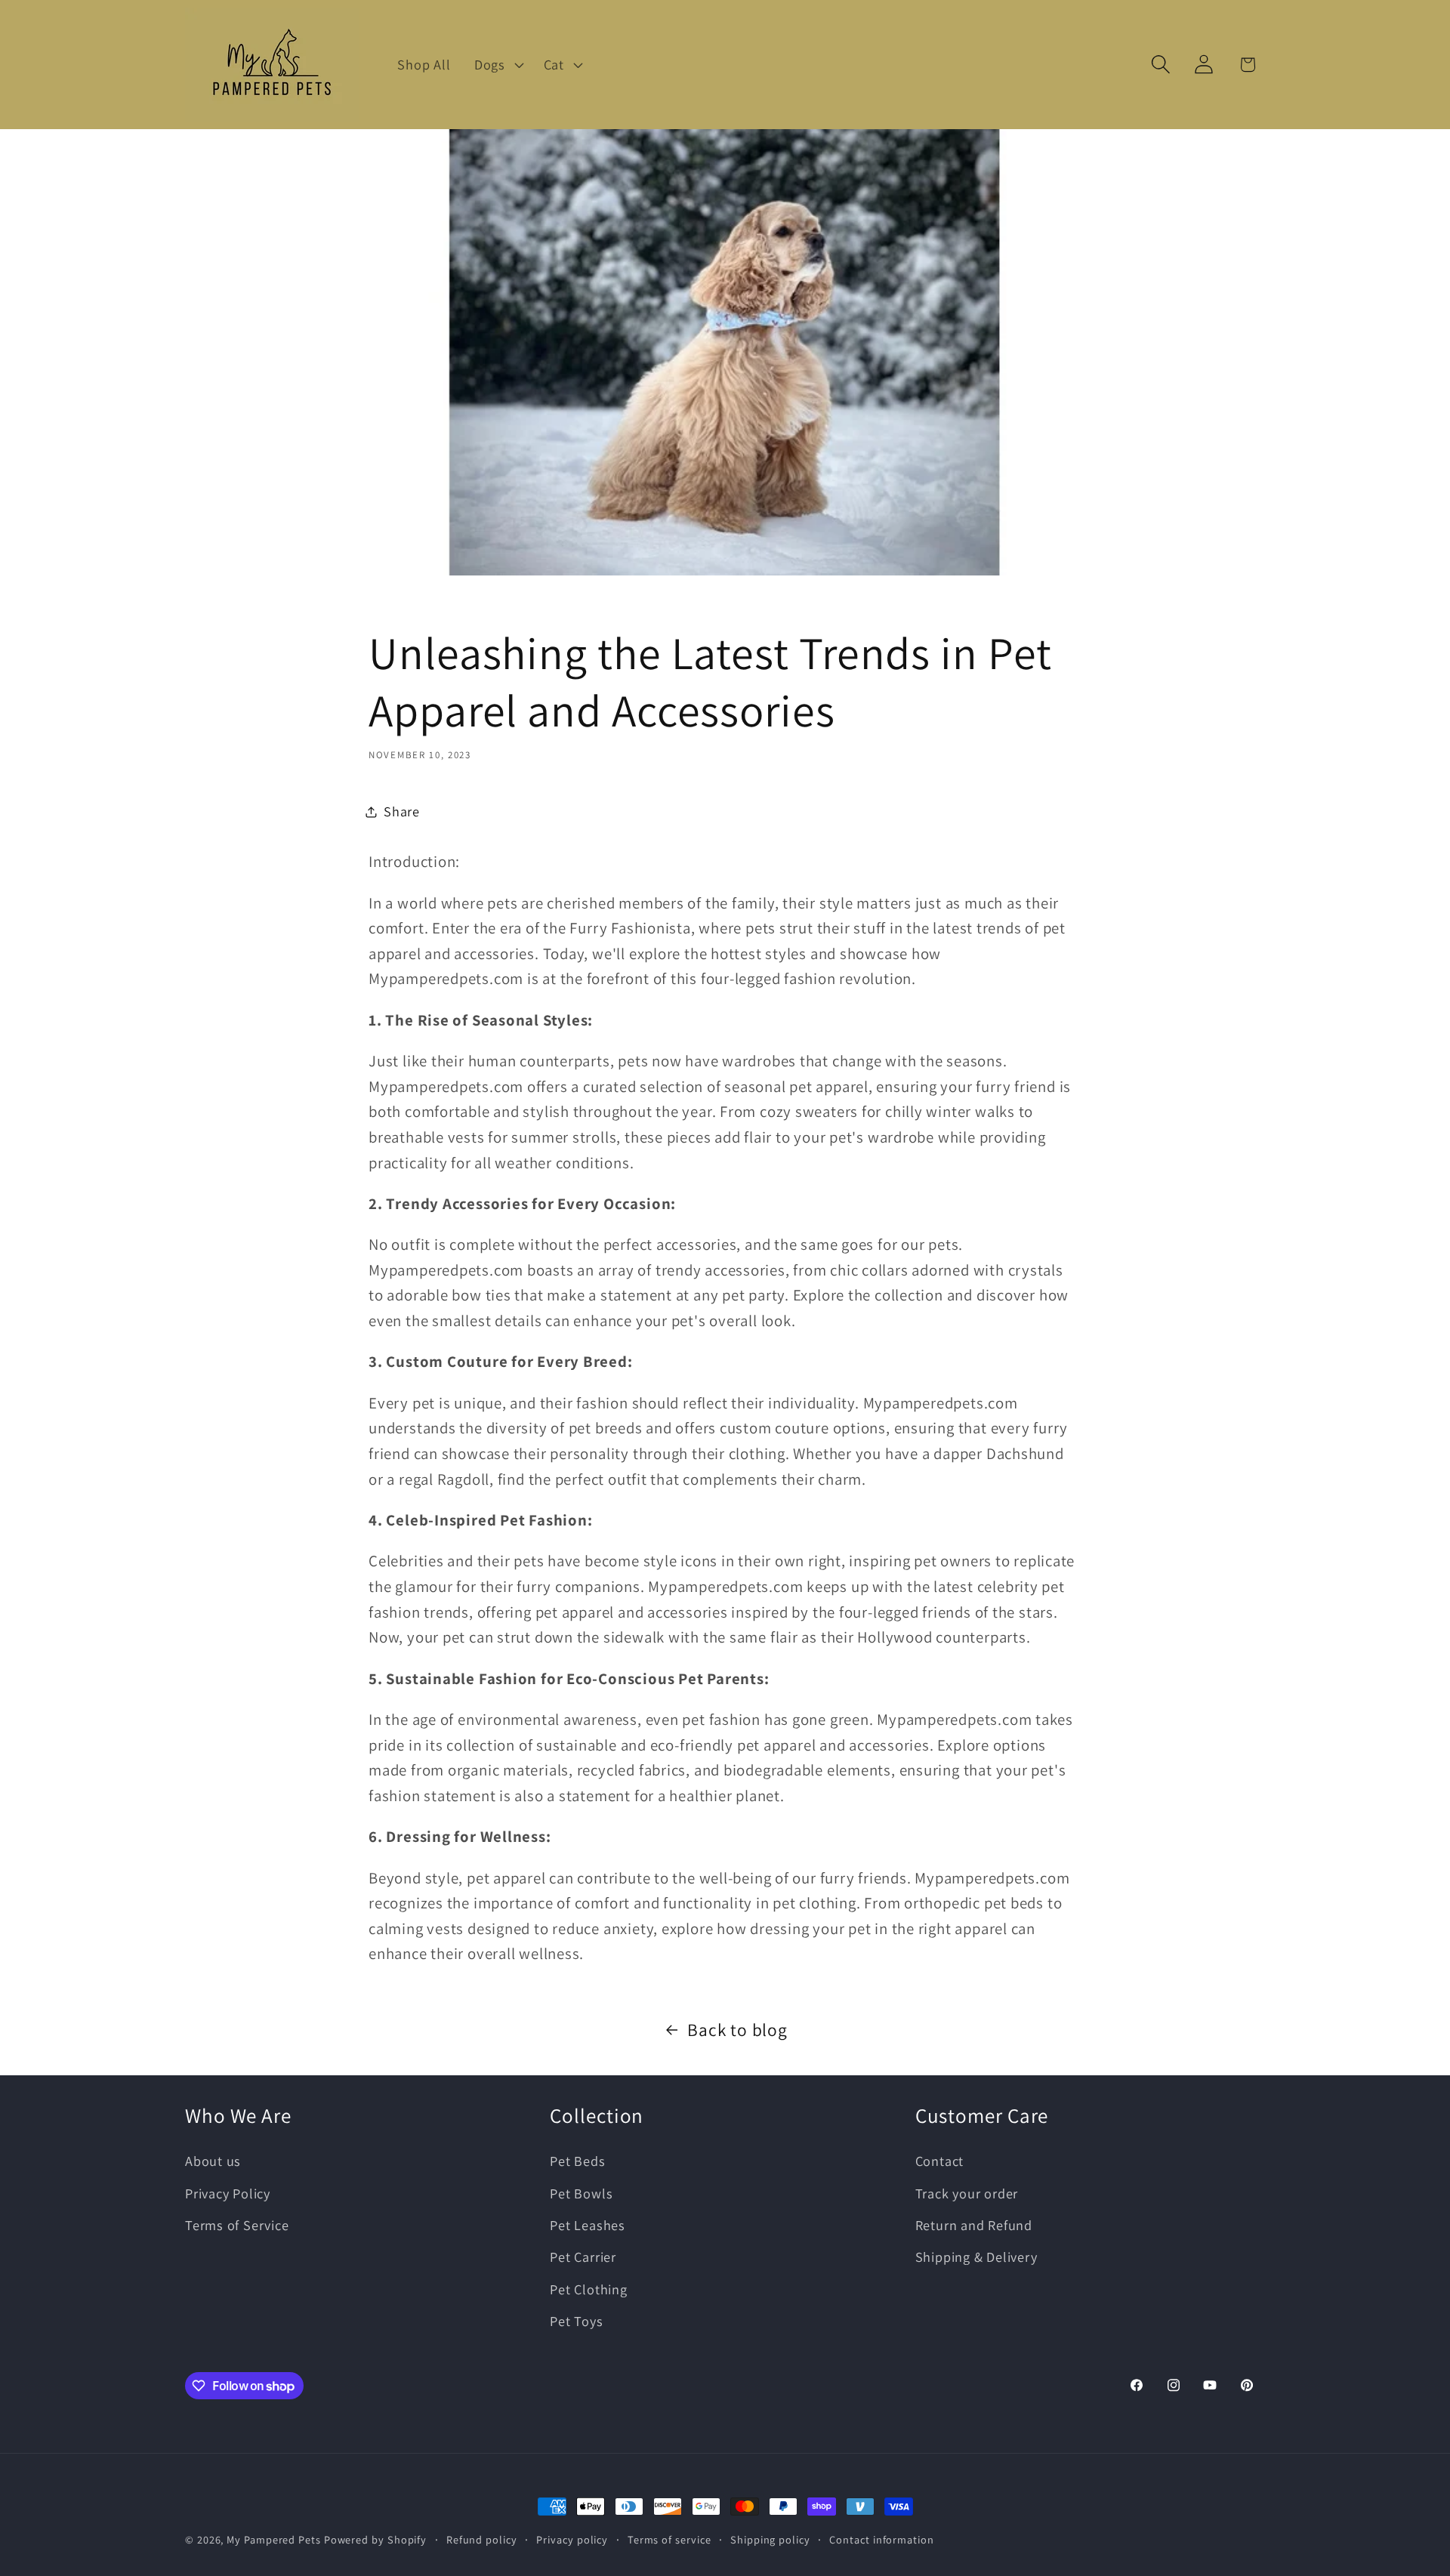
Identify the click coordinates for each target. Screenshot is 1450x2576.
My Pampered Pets (274, 2539)
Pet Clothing (588, 2289)
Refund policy (482, 2539)
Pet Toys (576, 2321)
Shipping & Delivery (976, 2257)
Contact (939, 2161)
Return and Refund (974, 2225)
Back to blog (737, 2030)
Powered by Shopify (375, 2539)
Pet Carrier (583, 2257)
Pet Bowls (581, 2193)
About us (213, 2161)
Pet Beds (577, 2161)
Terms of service (669, 2539)
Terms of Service (237, 2225)
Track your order (967, 2193)
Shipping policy (770, 2539)
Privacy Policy (228, 2193)
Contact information (881, 2539)
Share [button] (402, 811)
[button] (497, 64)
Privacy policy (572, 2539)
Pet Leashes (588, 2225)
